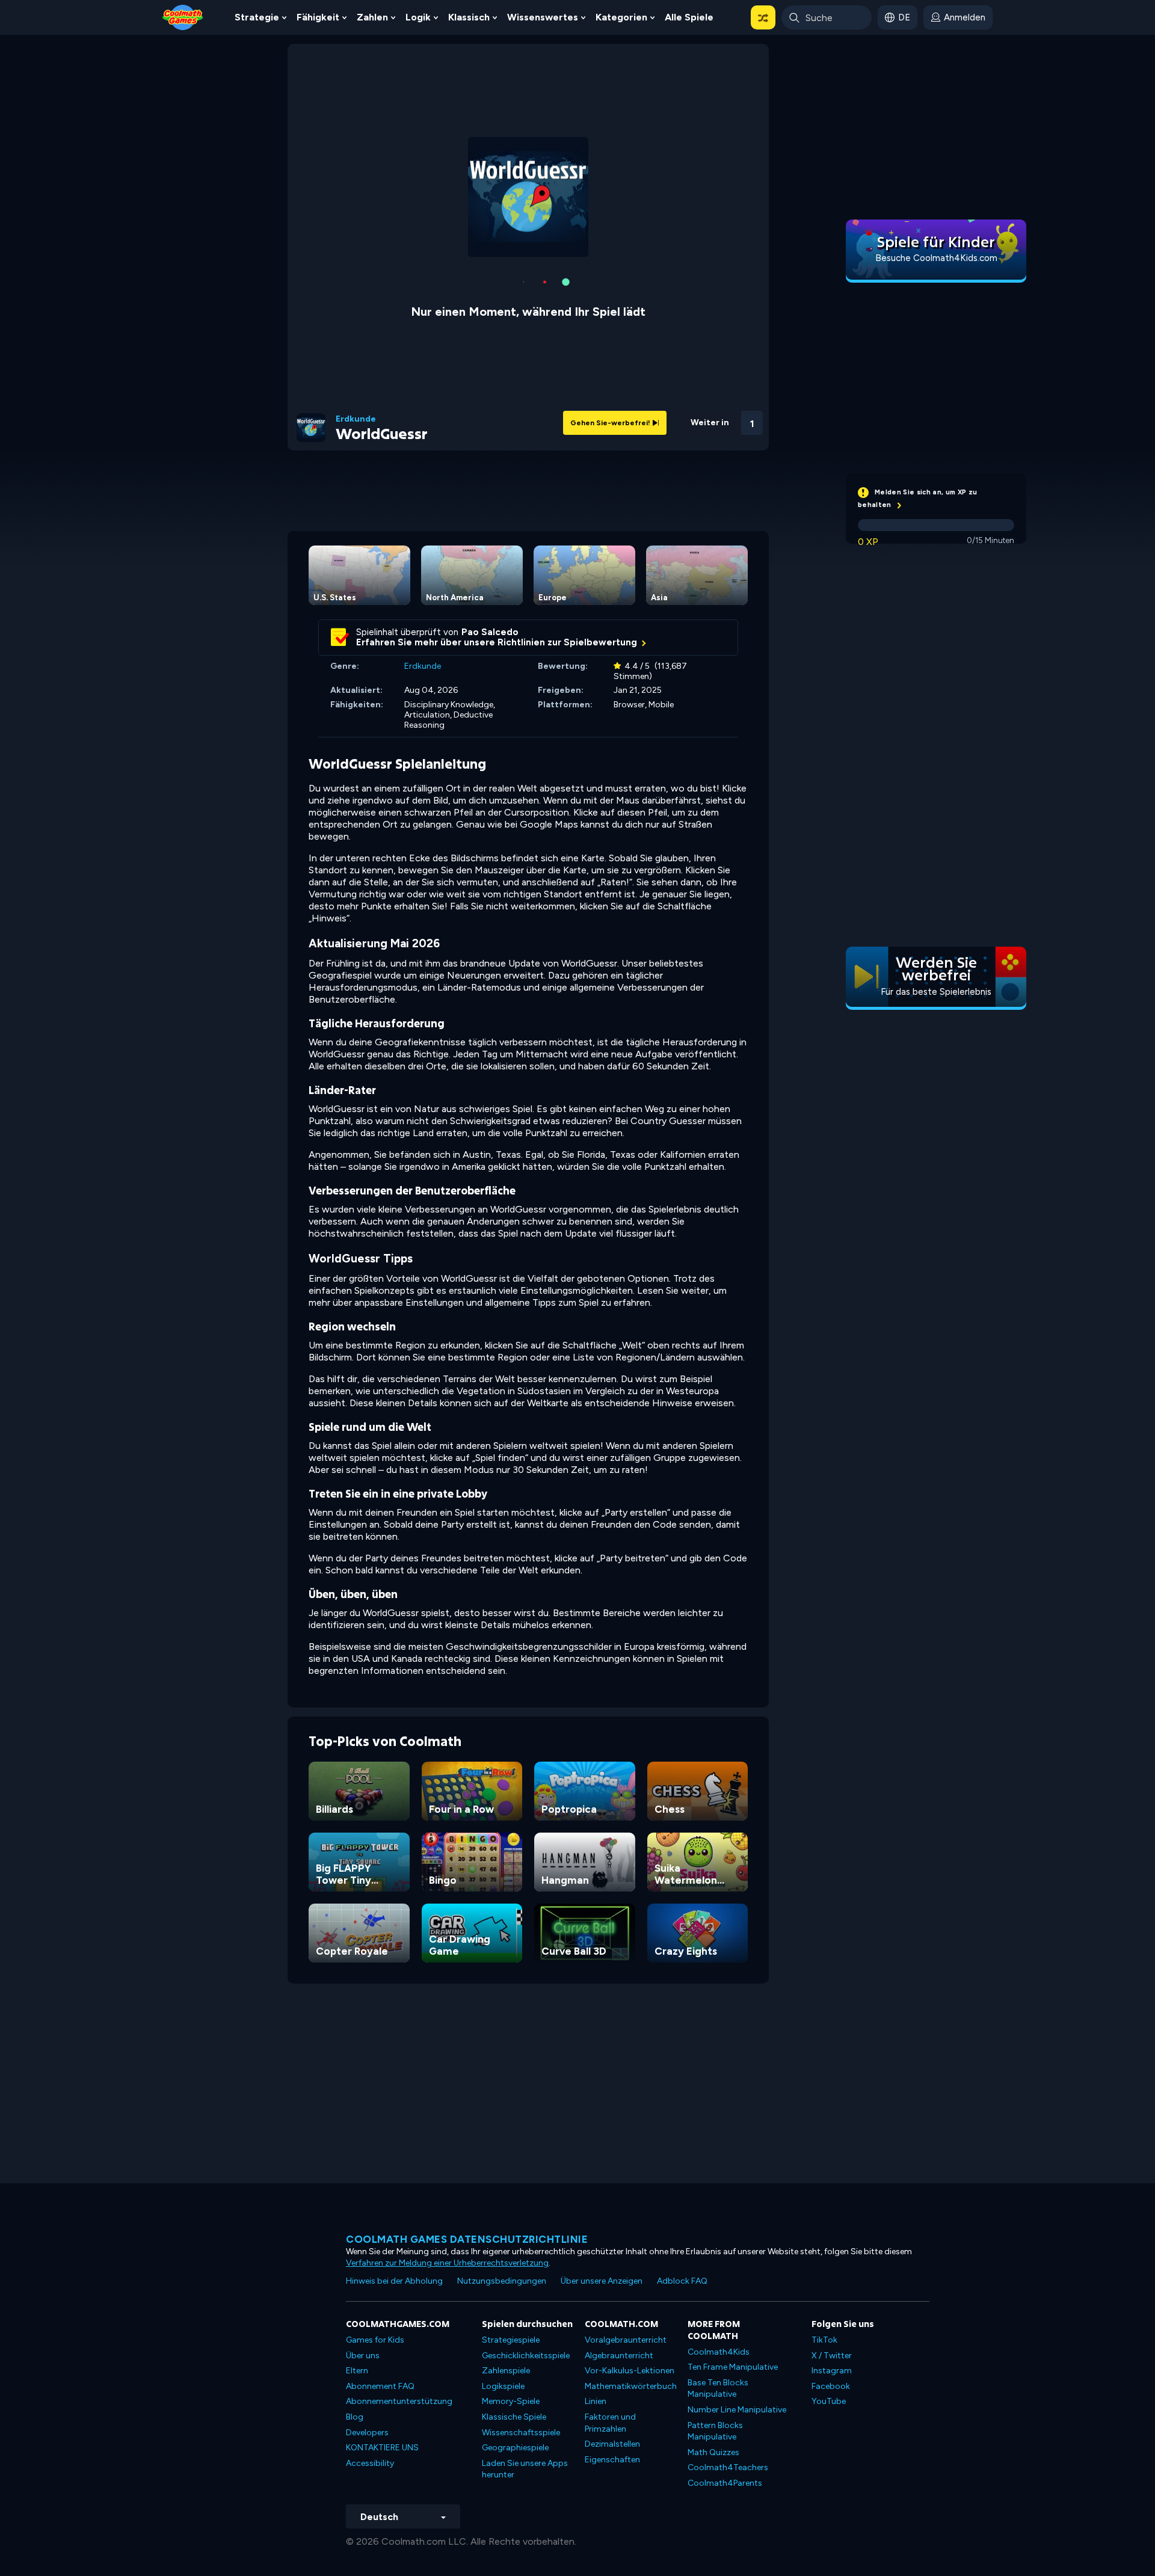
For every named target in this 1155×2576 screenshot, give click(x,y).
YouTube (829, 2401)
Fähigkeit (318, 17)
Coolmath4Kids (719, 2352)
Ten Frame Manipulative (733, 2367)
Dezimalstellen (612, 2444)
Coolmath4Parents (725, 2483)
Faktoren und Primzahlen (610, 2423)
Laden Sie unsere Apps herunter (525, 2469)
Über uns (363, 2356)
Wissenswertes (543, 17)
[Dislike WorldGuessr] (657, 420)
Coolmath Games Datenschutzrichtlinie (467, 2239)
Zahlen (372, 17)
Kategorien (621, 17)
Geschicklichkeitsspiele (526, 2356)
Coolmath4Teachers (728, 2467)
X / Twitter (832, 2356)
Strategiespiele (511, 2340)
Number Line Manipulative (737, 2410)
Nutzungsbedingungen (502, 2281)
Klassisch (469, 17)
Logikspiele (503, 2386)
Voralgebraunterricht (626, 2340)
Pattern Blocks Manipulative (715, 2431)
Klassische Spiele (514, 2417)
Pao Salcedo (490, 632)
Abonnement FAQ (380, 2386)
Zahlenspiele (506, 2371)
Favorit (688, 438)
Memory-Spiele (511, 2401)
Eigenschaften (612, 2460)
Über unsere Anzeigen (602, 2281)
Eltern (357, 2371)
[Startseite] (183, 17)
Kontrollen (720, 439)
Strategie (257, 17)
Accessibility (370, 2463)
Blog (355, 2417)
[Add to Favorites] (688, 418)
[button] (763, 17)
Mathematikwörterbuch (631, 2386)
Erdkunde (356, 419)
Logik (418, 17)
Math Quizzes (713, 2452)
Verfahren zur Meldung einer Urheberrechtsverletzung (447, 2263)
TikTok (824, 2340)
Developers (367, 2433)
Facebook (831, 2386)
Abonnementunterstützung (399, 2401)
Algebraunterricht (619, 2356)
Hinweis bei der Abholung (394, 2281)
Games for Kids (375, 2340)
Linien (596, 2401)
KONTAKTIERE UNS (382, 2448)
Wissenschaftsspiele (521, 2433)
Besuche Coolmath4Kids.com (936, 258)
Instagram (832, 2371)
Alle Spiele (689, 17)
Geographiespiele (515, 2448)
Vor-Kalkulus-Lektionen (630, 2371)
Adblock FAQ (682, 2281)
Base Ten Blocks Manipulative (718, 2389)
